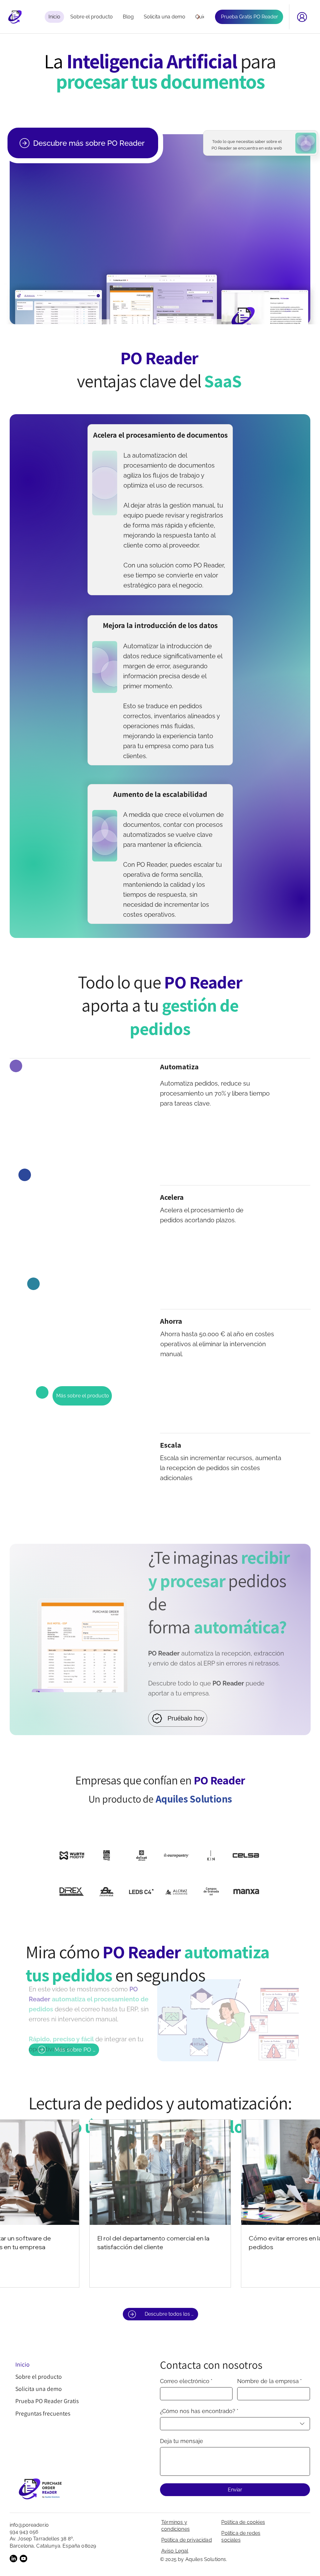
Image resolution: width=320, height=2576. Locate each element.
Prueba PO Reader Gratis (47, 2401)
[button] (288, 2054)
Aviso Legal (175, 2551)
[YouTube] (23, 2559)
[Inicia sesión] (302, 17)
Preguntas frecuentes (43, 2413)
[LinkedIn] (13, 2559)
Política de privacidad (187, 2540)
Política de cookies (243, 2522)
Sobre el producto (39, 2377)
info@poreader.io (29, 2525)
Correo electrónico (186, 2381)
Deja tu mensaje (182, 2441)
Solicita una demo (39, 2389)
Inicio (22, 2364)
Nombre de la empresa (270, 2381)
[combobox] (235, 2424)
